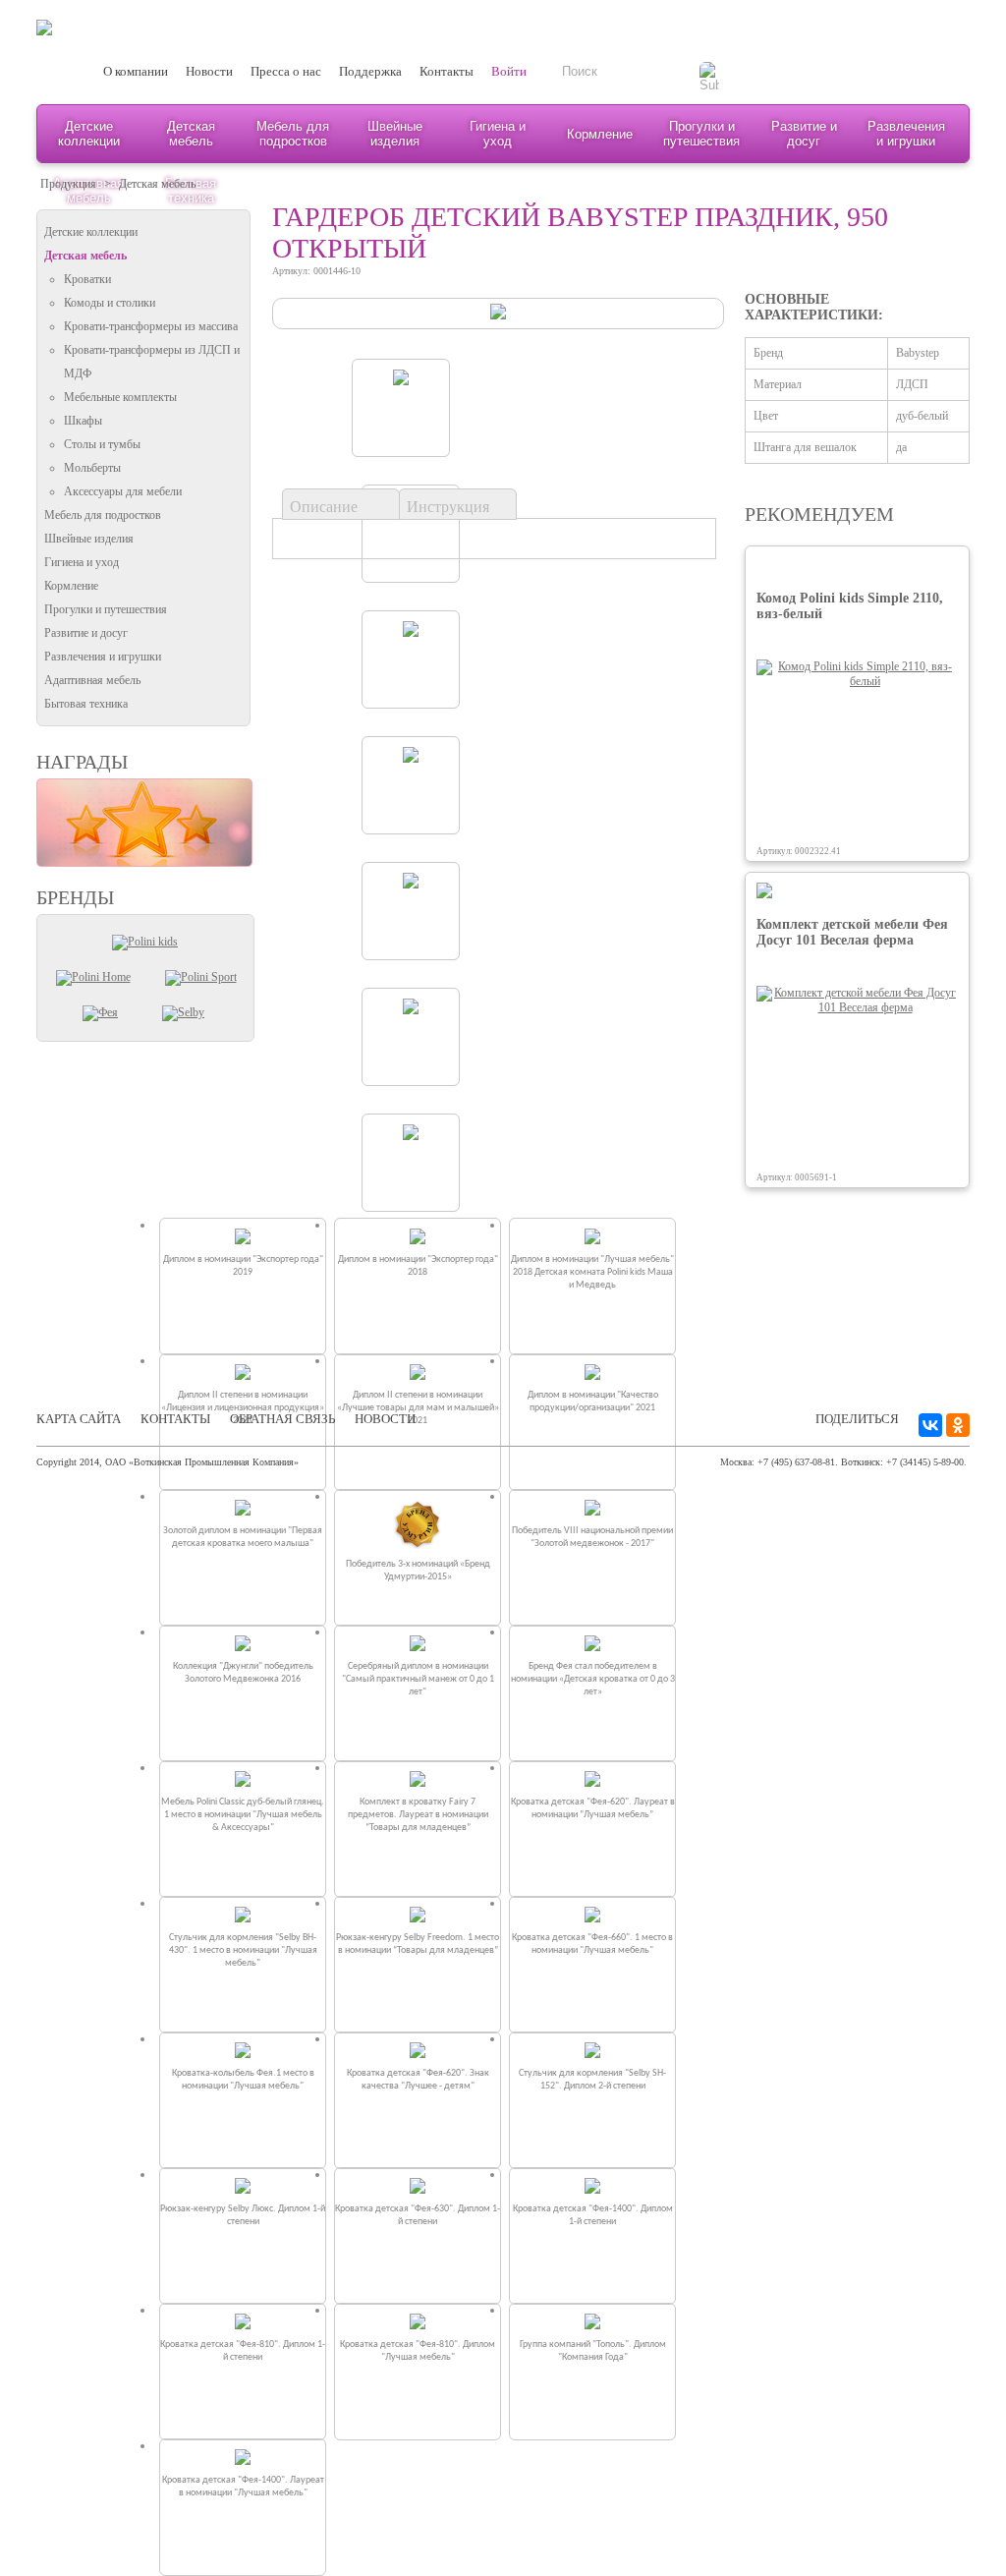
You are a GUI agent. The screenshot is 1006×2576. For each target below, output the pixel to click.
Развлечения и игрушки (906, 134)
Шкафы (83, 421)
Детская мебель (191, 134)
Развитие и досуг (804, 134)
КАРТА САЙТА (79, 1419)
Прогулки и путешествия (701, 134)
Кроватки (87, 279)
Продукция (68, 184)
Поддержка (370, 71)
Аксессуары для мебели (123, 491)
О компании (136, 71)
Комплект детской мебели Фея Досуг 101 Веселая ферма (852, 932)
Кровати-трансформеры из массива (151, 326)
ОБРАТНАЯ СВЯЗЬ (282, 1419)
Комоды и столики (110, 303)
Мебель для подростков (293, 134)
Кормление (600, 134)
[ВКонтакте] (930, 1425)
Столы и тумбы (102, 444)
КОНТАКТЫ (175, 1419)
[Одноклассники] (958, 1425)
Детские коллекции (89, 134)
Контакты (447, 71)
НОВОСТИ (385, 1419)
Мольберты (92, 468)
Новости (209, 71)
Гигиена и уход (498, 134)
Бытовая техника (86, 704)
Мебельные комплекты (120, 397)
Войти (509, 71)
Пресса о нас (286, 71)
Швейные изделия (395, 134)
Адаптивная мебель (92, 680)
